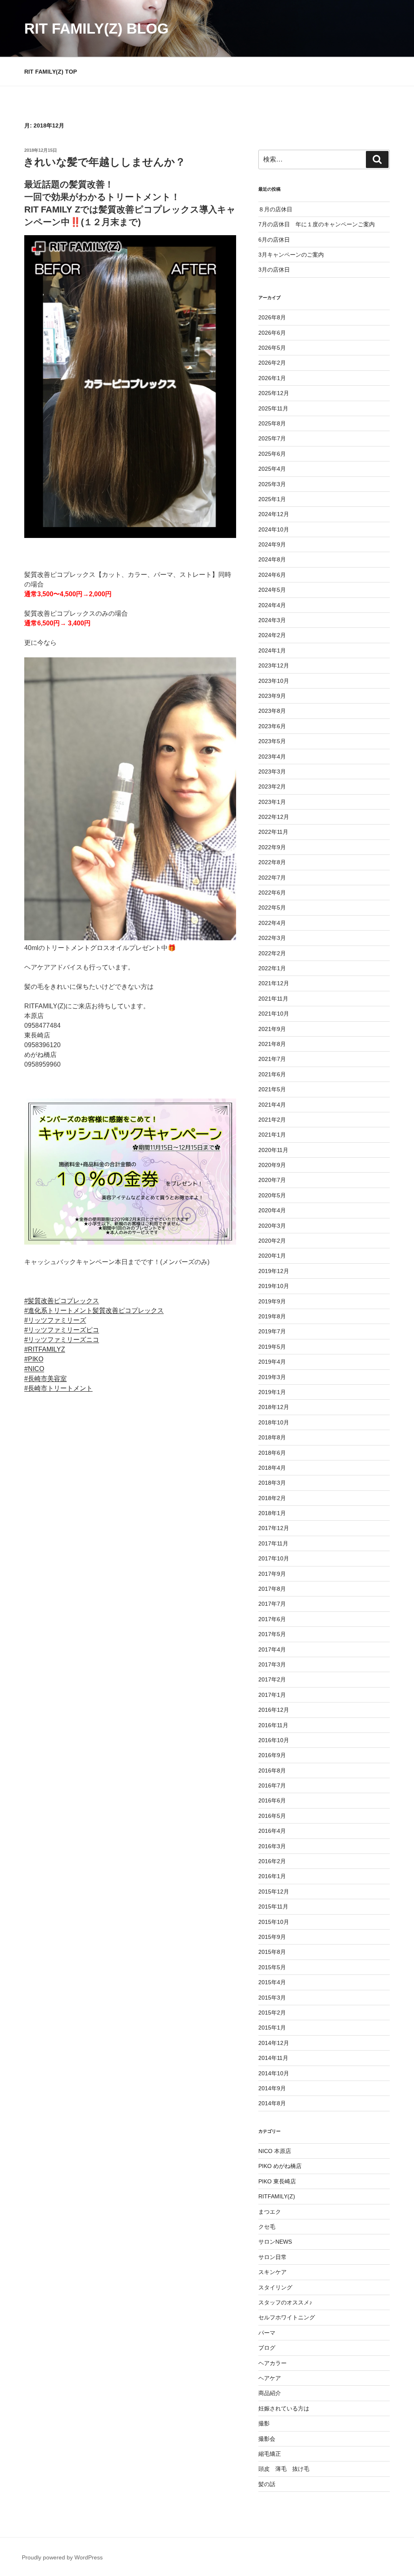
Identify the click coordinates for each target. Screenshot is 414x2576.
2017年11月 (273, 1543)
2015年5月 (272, 1967)
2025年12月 (274, 393)
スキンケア (272, 2272)
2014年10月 (274, 2073)
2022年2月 (272, 953)
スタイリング (275, 2287)
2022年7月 (272, 878)
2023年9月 (272, 696)
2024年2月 (272, 635)
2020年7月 (272, 1180)
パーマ (267, 2333)
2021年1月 (272, 1135)
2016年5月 (272, 1816)
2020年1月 (272, 1256)
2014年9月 (272, 2088)
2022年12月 (274, 817)
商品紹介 (270, 2393)
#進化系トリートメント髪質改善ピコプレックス (94, 1310)
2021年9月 (272, 1029)
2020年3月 (272, 1226)
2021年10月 (274, 1014)
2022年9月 (272, 847)
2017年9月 (272, 1574)
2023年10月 (274, 681)
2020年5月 (272, 1195)
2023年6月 (272, 726)
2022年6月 (272, 893)
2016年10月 (274, 1740)
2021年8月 (272, 1044)
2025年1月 (272, 499)
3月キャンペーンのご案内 (291, 255)
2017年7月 (272, 1604)
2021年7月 (272, 1059)
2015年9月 (272, 1937)
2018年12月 (274, 1407)
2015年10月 (274, 1922)
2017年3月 (272, 1664)
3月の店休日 (274, 270)
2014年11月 (273, 2058)
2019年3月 (272, 1377)
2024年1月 (272, 650)
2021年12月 (274, 983)
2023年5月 (272, 741)
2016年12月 (274, 1710)
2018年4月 (272, 1468)
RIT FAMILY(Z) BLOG (96, 29)
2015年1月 (272, 2028)
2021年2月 (272, 1120)
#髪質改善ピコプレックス (62, 1301)
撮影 (264, 2423)
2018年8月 (272, 1437)
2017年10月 (274, 1558)
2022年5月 (272, 908)
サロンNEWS (275, 2242)
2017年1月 (272, 1695)
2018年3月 (272, 1483)
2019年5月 (272, 1347)
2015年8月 (272, 1952)
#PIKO (34, 1359)
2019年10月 (274, 1286)
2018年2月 (272, 1498)
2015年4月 (272, 1982)
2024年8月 (272, 559)
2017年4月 (272, 1649)
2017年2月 (272, 1679)
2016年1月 (272, 1876)
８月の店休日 (275, 209)
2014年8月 (272, 2103)
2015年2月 (272, 2013)
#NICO (34, 1369)
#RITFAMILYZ (45, 1349)
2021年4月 (272, 1105)
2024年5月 (272, 590)
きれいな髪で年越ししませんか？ (105, 162)
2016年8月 (272, 1770)
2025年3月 (272, 484)
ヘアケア (270, 2378)
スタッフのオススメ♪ (285, 2302)
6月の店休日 (274, 240)
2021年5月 (272, 1089)
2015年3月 (272, 1998)
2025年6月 (272, 454)
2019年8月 (272, 1316)
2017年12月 (274, 1528)
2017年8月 (272, 1589)
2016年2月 (272, 1861)
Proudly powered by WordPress (62, 2557)
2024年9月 (272, 544)
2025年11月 (273, 408)
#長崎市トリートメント (58, 1388)
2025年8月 (272, 423)
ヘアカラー (272, 2363)
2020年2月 (272, 1241)
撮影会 (267, 2439)
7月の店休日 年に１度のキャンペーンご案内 (317, 224)
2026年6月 (272, 333)
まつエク (270, 2212)
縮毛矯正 (270, 2454)
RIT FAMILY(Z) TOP (51, 72)
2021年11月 (273, 999)
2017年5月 (272, 1634)
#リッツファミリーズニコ (62, 1340)
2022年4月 (272, 923)
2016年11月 (273, 1725)
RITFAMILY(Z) (277, 2196)
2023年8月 (272, 711)
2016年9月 (272, 1755)
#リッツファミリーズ (55, 1320)
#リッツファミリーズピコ (62, 1330)
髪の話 (267, 2484)
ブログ (267, 2348)
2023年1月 (272, 802)
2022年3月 (272, 938)
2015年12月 (274, 1892)
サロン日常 (272, 2257)
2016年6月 (272, 1800)
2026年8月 (272, 317)
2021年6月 (272, 1074)
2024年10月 (274, 529)
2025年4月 (272, 469)
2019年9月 (272, 1301)
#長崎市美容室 (45, 1378)
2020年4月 (272, 1210)
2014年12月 (274, 2043)
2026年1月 (272, 378)
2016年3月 (272, 1846)
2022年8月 (272, 862)
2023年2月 (272, 786)
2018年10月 (274, 1422)
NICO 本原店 (275, 2151)
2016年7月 (272, 1785)
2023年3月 (272, 772)
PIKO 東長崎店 (277, 2181)
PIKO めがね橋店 (280, 2166)
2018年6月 (272, 1453)
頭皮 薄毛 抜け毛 (284, 2469)
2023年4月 (272, 757)
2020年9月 (272, 1165)
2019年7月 (272, 1331)
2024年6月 (272, 575)
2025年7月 (272, 438)
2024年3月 (272, 620)
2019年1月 (272, 1392)
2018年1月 (272, 1513)
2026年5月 (272, 348)
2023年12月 (274, 665)
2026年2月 (272, 363)
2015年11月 (273, 1906)
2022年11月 (273, 832)
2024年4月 (272, 605)
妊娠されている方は (284, 2408)
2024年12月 (274, 514)
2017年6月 (272, 1619)
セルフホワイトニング (287, 2317)
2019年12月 (274, 1271)
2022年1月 (272, 968)
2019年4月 (272, 1362)
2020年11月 (273, 1150)
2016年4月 (272, 1831)
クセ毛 (267, 2227)
